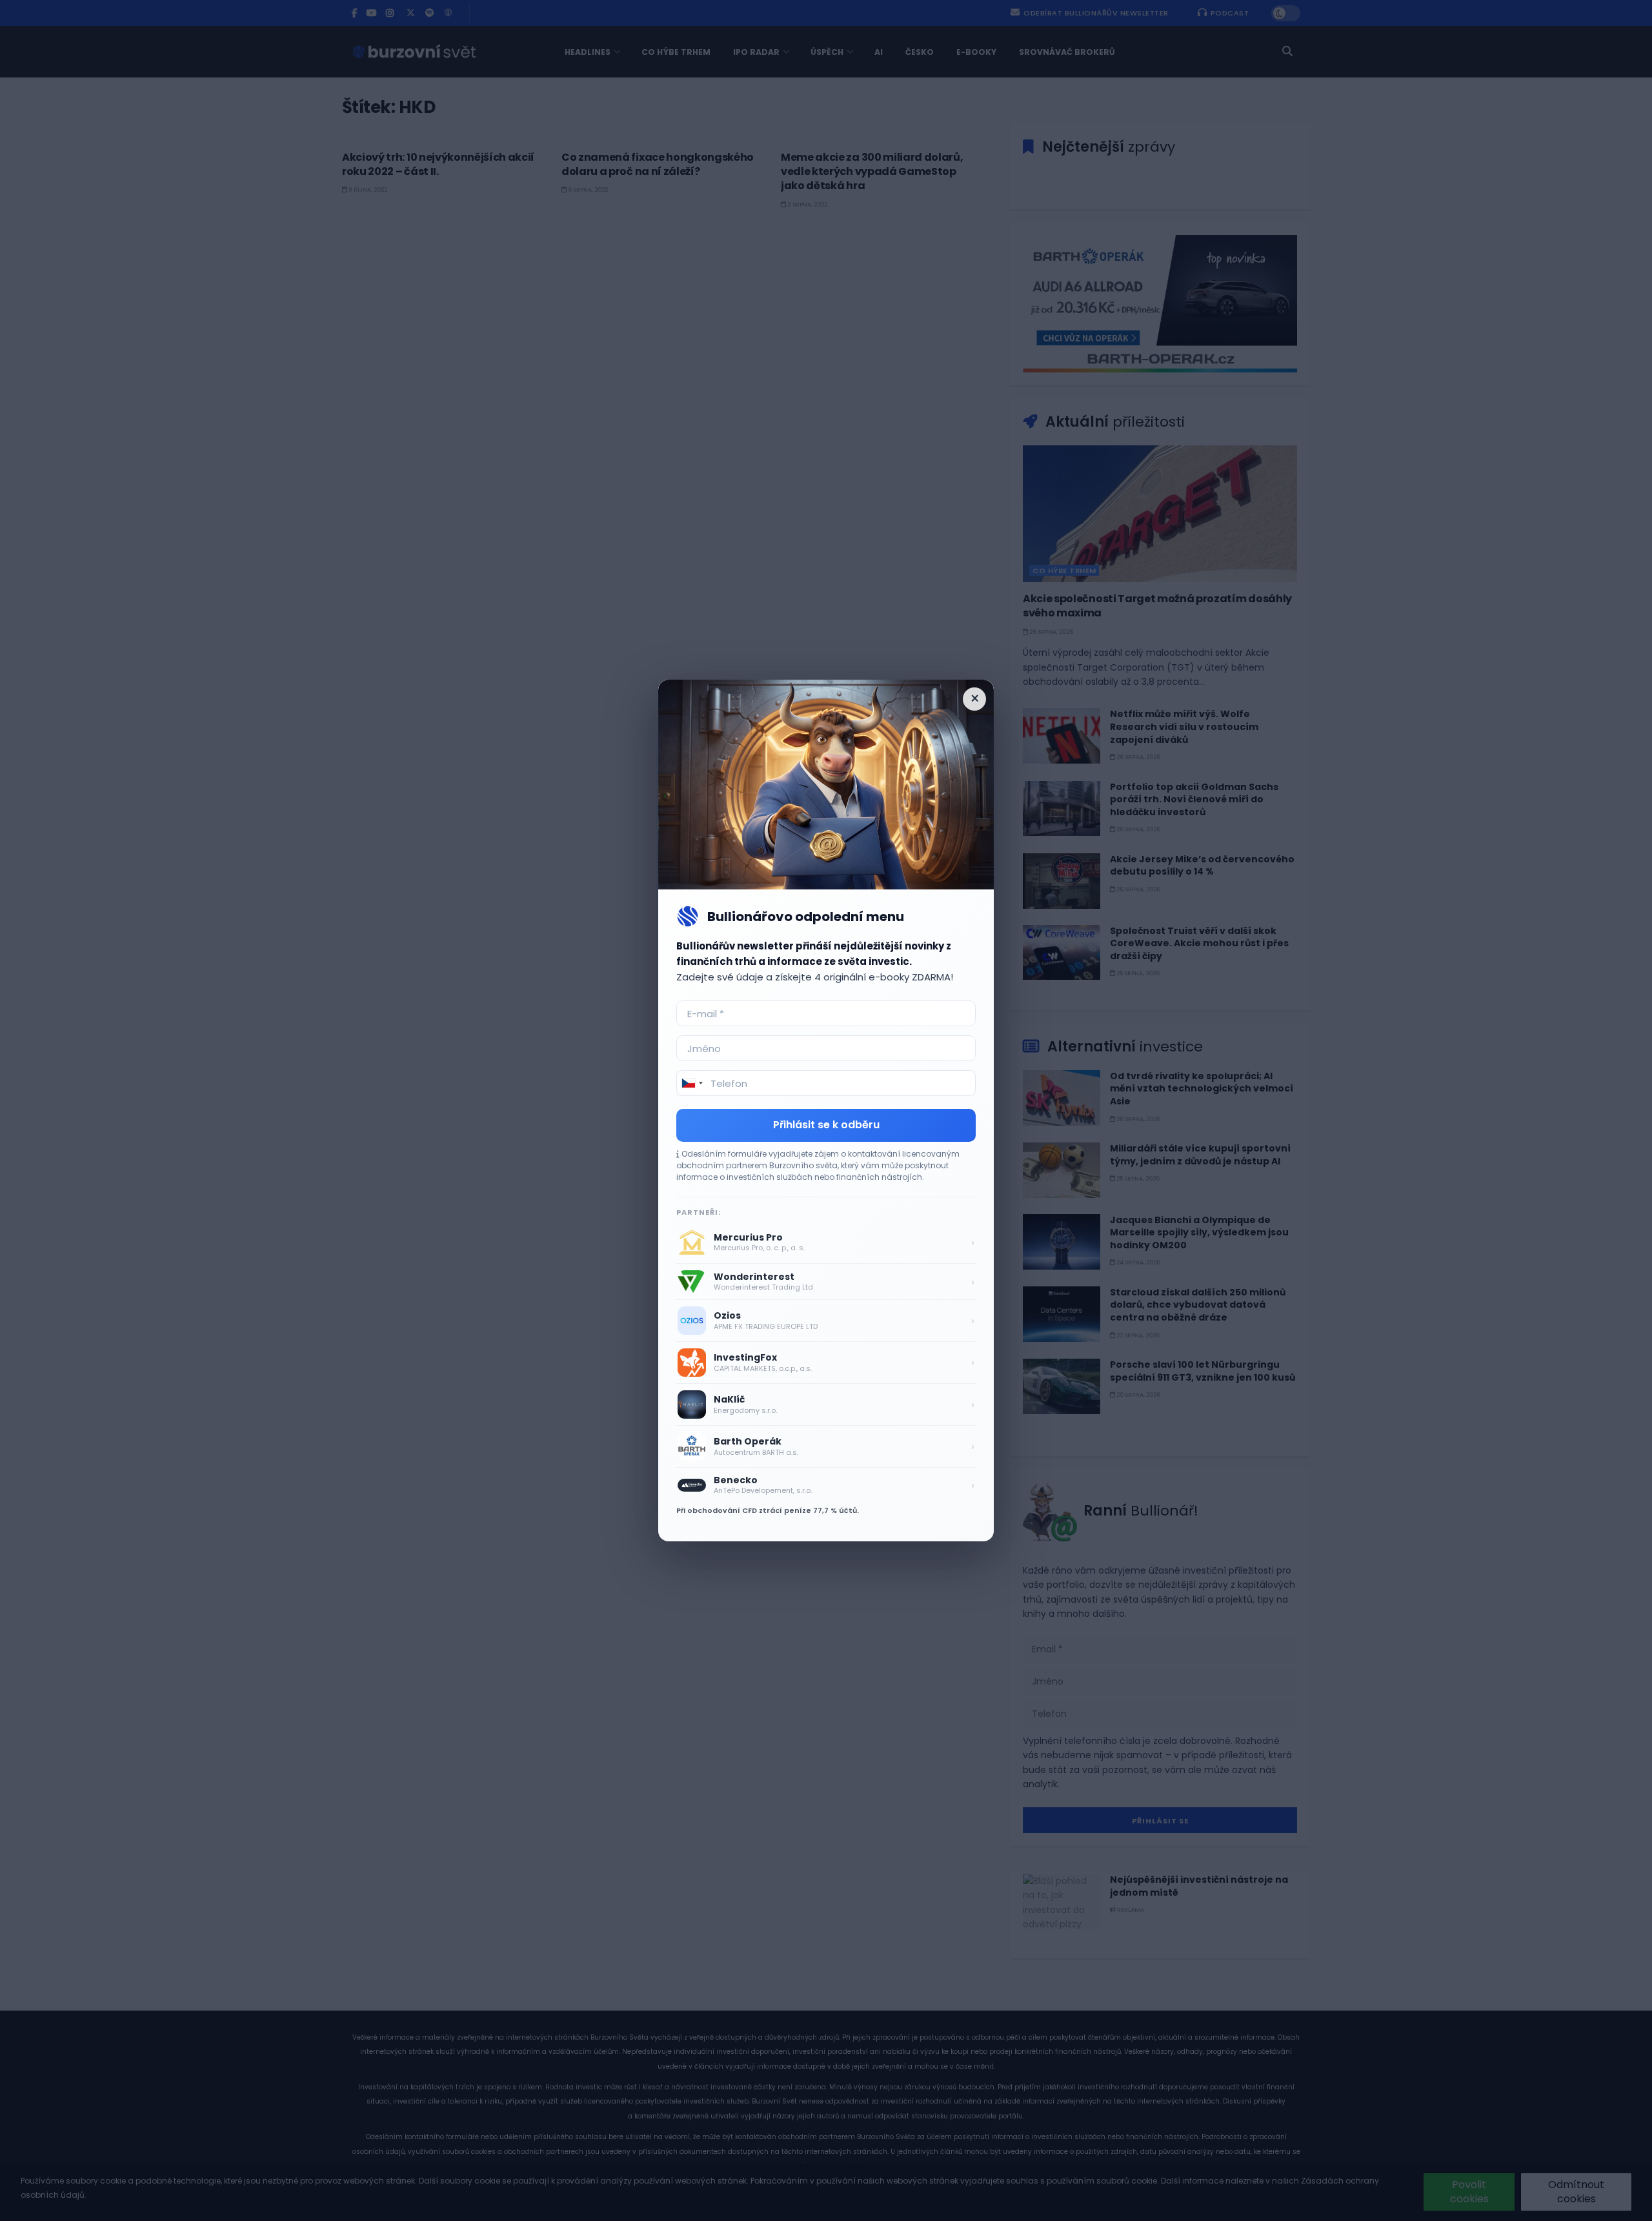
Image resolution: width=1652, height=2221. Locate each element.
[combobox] (692, 1083)
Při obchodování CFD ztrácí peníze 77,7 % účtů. (768, 1510)
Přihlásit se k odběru (826, 1125)
